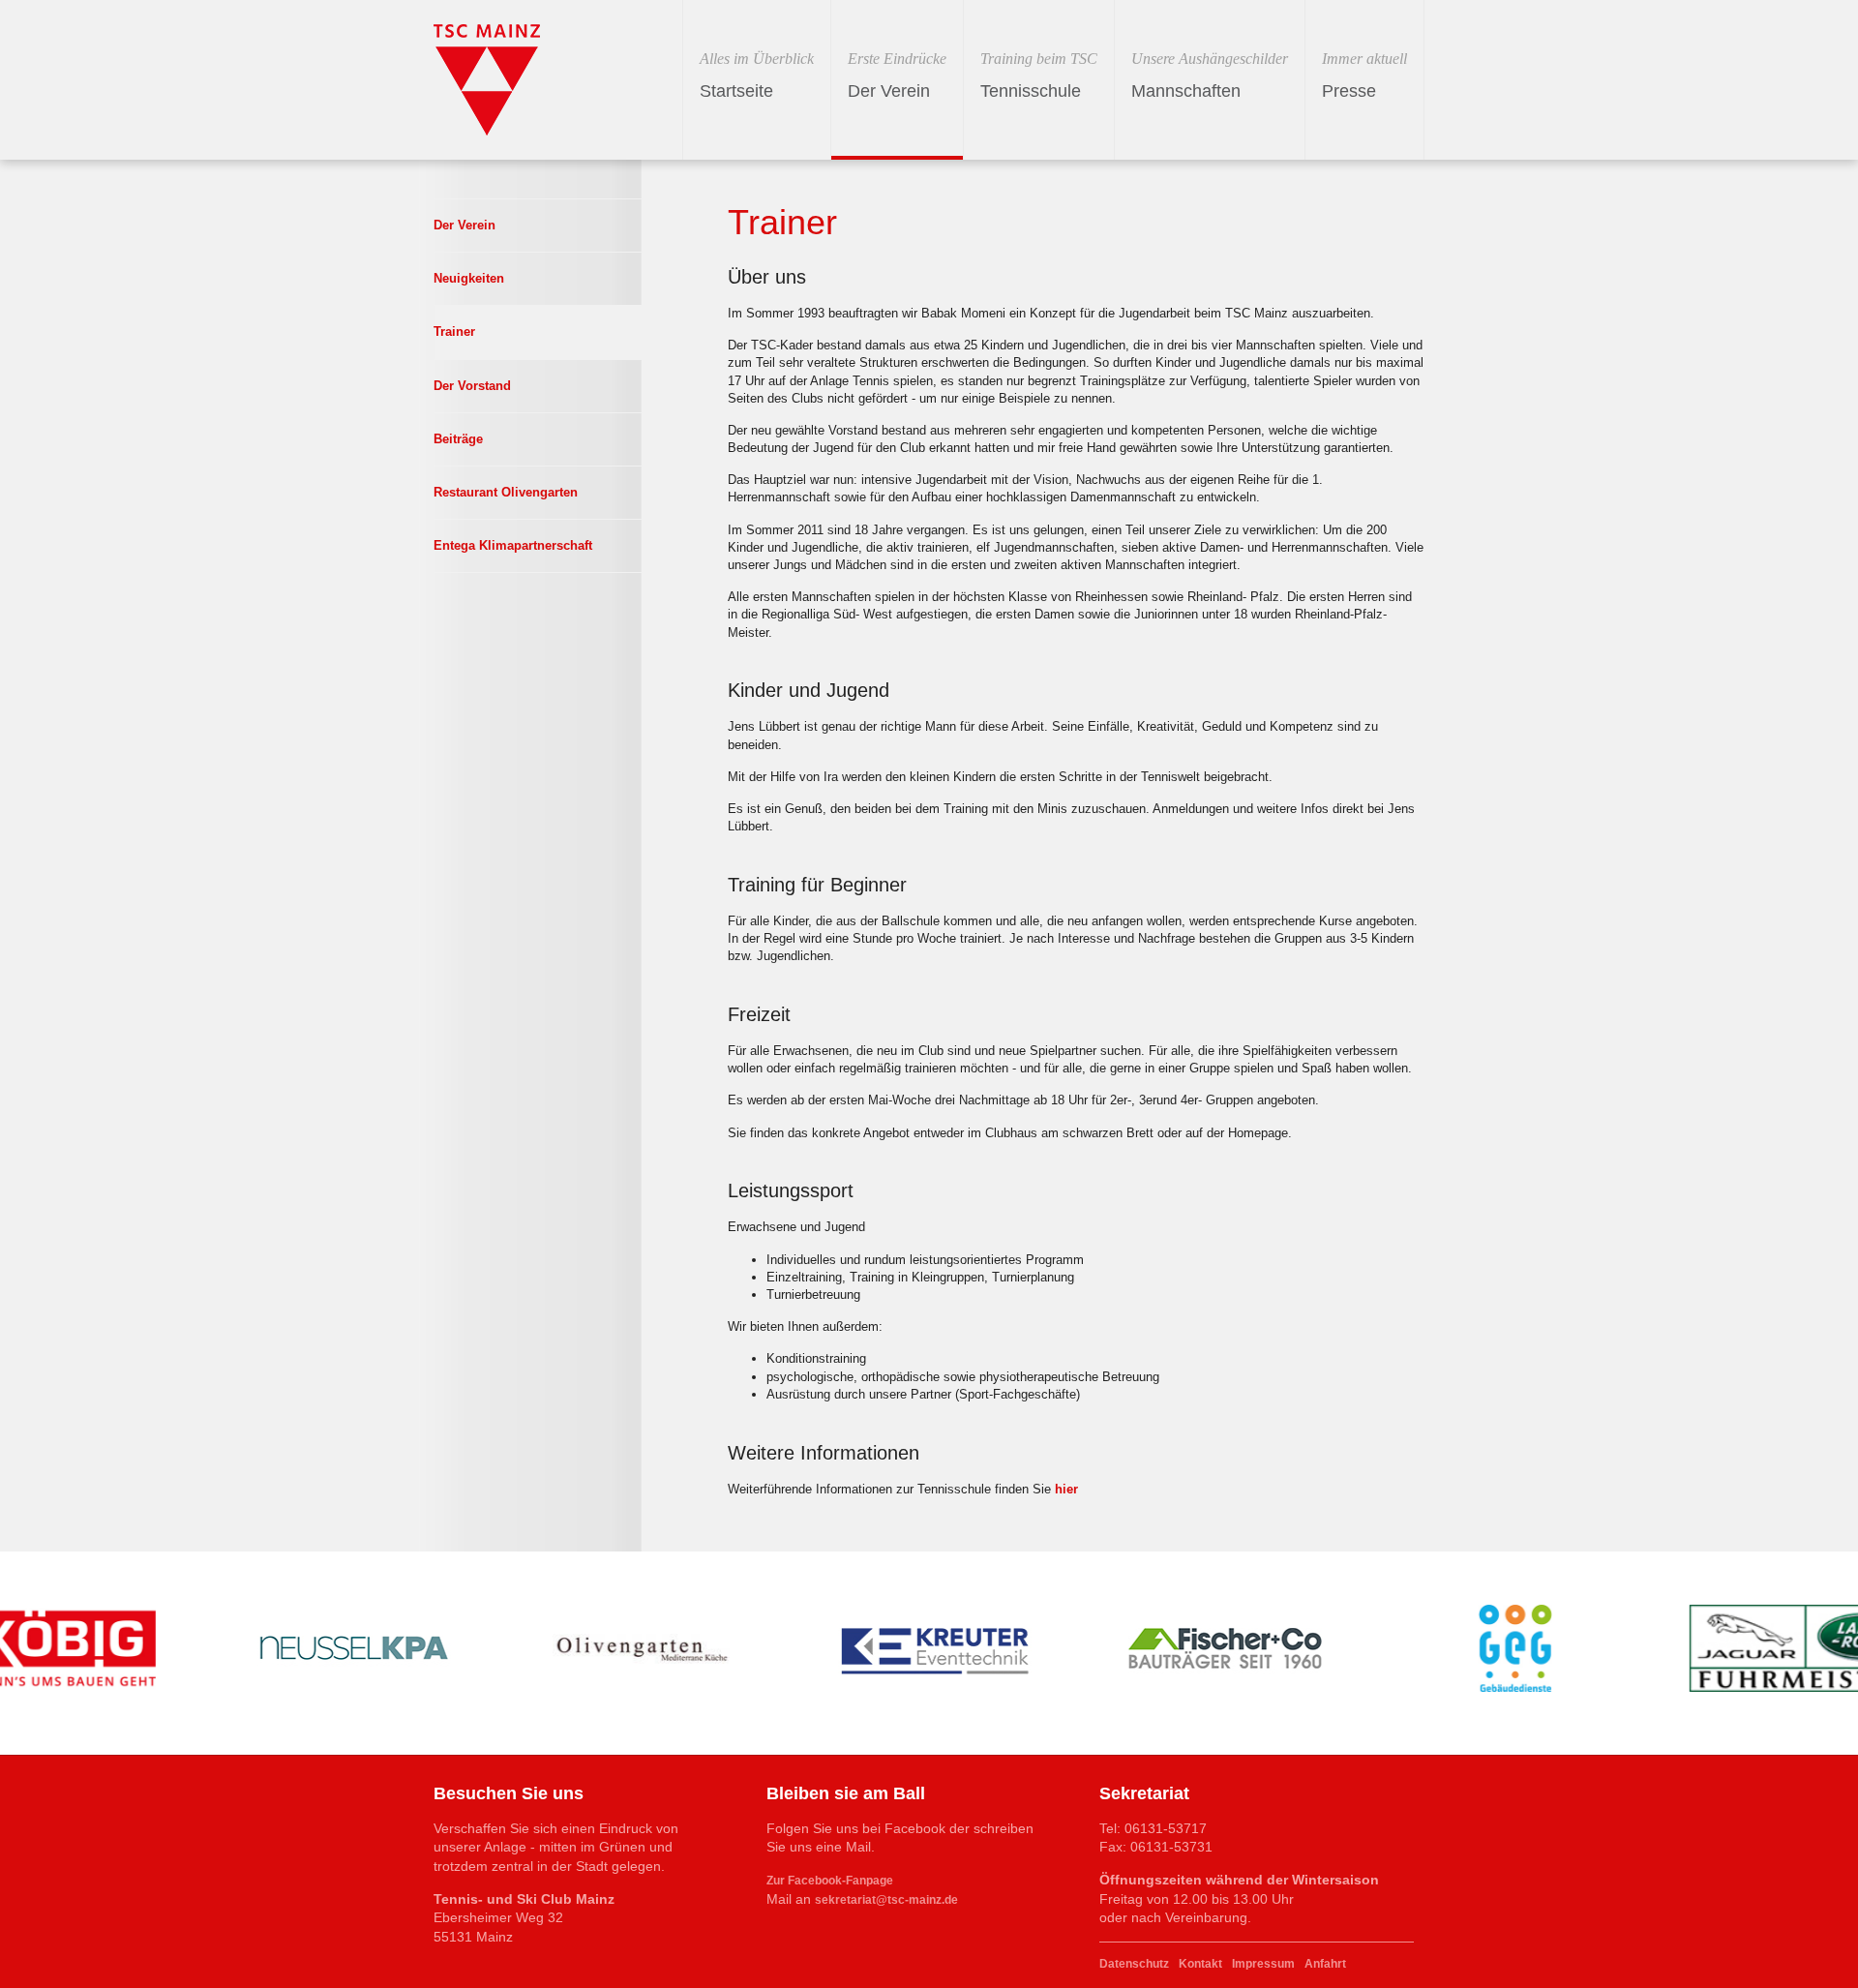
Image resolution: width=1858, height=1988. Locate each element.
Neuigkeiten (469, 278)
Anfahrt (1325, 1964)
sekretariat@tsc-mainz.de (886, 1900)
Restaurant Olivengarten (506, 492)
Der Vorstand (472, 386)
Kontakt (1200, 1964)
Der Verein (897, 75)
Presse (1364, 75)
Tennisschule (1039, 75)
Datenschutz (1134, 1964)
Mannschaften (1210, 75)
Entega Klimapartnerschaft (513, 545)
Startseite (757, 75)
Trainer (454, 331)
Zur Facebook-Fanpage (830, 1881)
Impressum (1263, 1964)
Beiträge (458, 439)
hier (1066, 1489)
